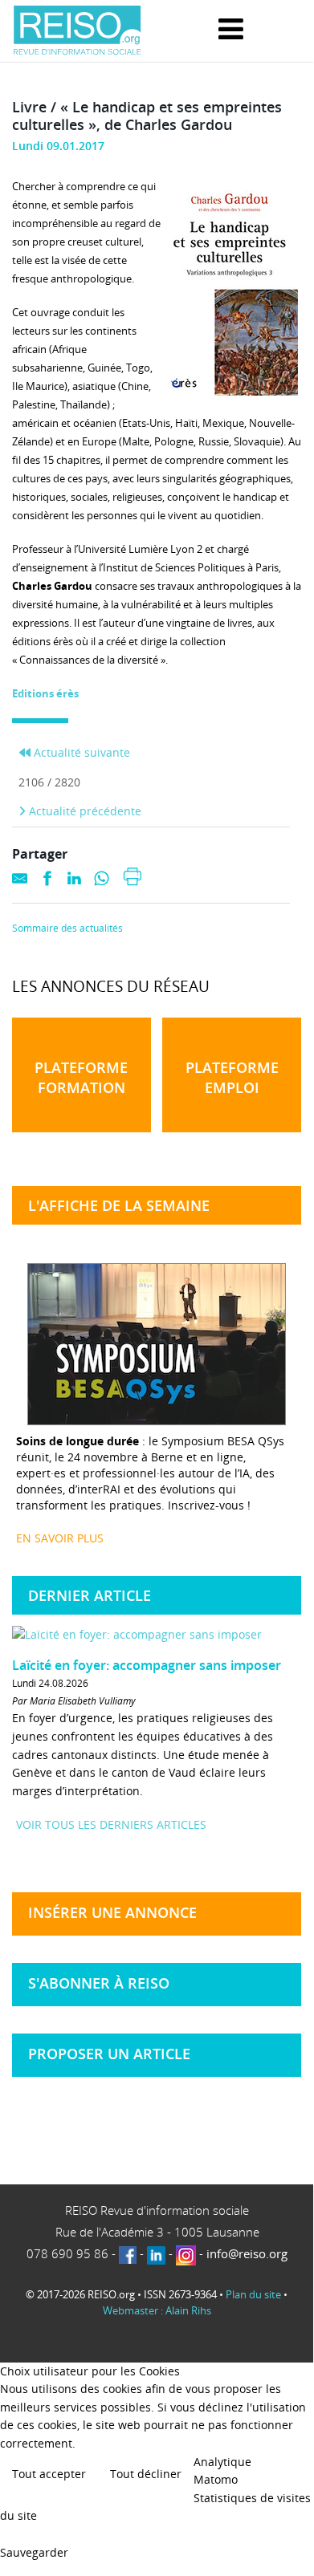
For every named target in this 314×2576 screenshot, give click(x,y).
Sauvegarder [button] (34, 2552)
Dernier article (90, 1595)
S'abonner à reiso (99, 1983)
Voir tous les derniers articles (111, 1824)
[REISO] (77, 31)
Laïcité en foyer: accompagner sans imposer (147, 1665)
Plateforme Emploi (232, 1077)
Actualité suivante (80, 752)
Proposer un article (109, 2054)
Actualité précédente (84, 811)
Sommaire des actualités (67, 928)
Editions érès (45, 693)
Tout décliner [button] (146, 2474)
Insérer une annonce (112, 1912)
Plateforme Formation (81, 1077)
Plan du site (253, 2294)
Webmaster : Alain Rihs (157, 2310)
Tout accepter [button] (49, 2474)
